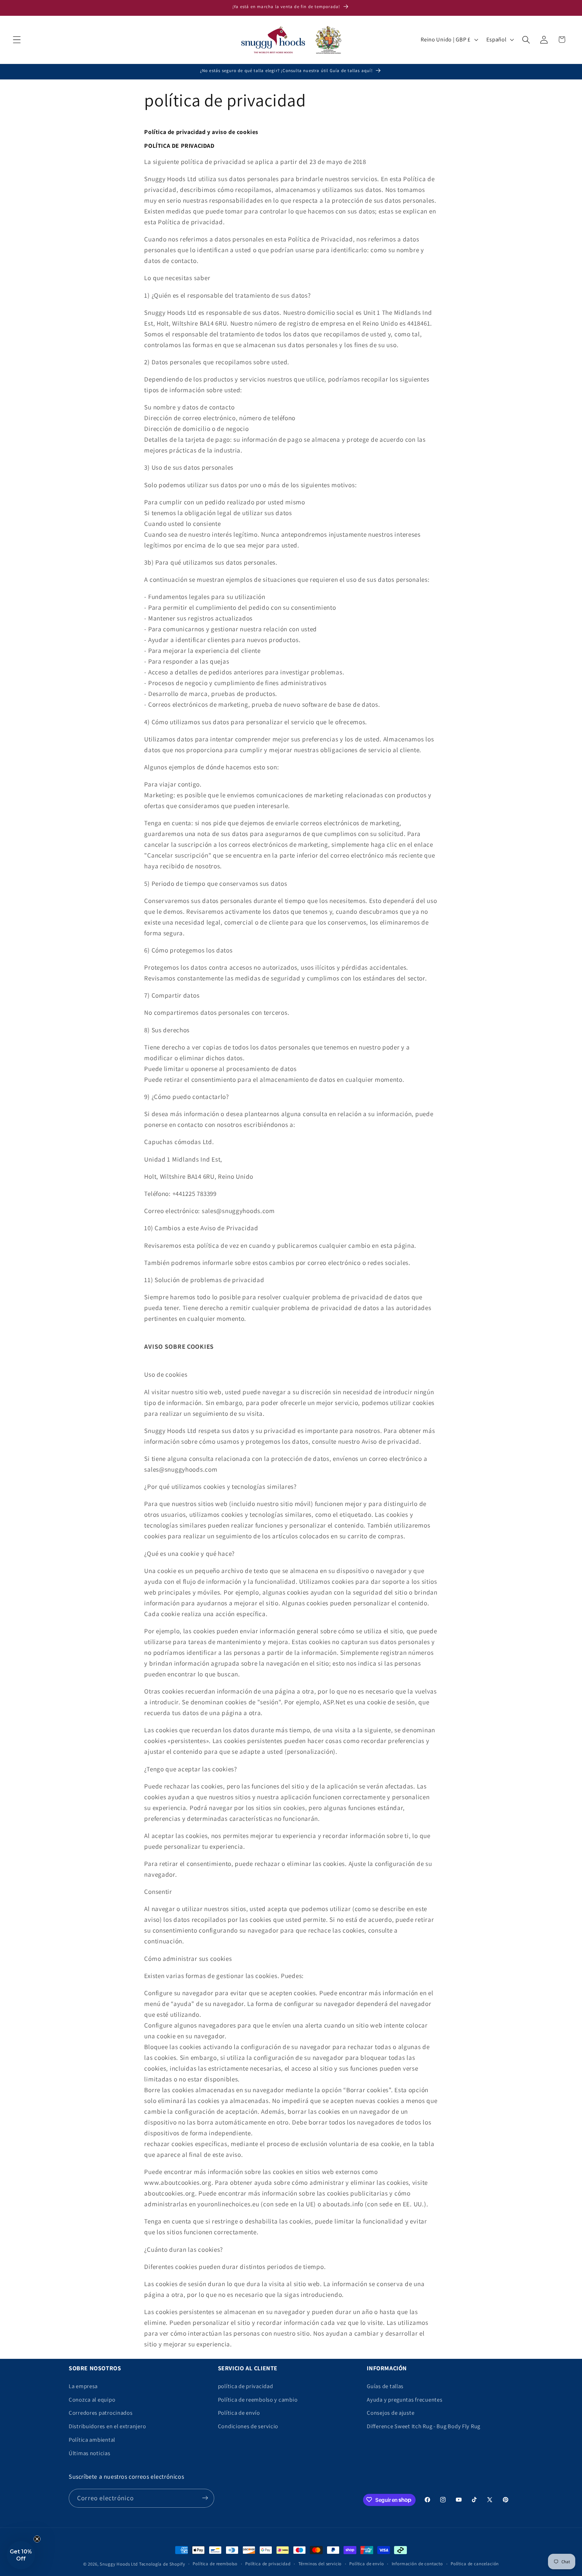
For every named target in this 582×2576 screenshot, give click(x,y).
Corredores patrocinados (101, 2413)
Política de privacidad (268, 2564)
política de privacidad (246, 2386)
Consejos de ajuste (391, 2413)
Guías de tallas (385, 2386)
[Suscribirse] (205, 2498)
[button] (17, 40)
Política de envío (239, 2413)
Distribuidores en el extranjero (107, 2427)
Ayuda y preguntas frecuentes (405, 2400)
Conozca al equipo (92, 2400)
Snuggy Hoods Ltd (119, 2564)
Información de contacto (417, 2564)
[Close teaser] (37, 2539)
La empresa (83, 2386)
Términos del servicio (320, 2564)
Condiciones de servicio (248, 2427)
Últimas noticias (90, 2453)
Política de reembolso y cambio (258, 2400)
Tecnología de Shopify (162, 2564)
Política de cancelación (475, 2564)
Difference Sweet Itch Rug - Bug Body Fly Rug (424, 2427)
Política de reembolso (215, 2564)
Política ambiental (92, 2440)
